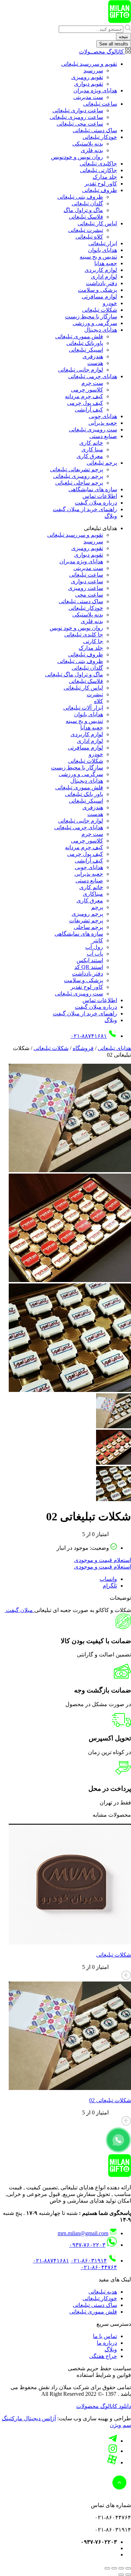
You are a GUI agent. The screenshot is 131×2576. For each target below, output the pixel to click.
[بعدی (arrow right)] (121, 2575)
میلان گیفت (19, 1610)
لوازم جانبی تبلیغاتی (81, 370)
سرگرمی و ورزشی (95, 323)
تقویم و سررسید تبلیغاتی (89, 64)
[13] (70, 1390)
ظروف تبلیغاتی (100, 190)
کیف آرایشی (89, 410)
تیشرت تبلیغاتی (86, 230)
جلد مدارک (105, 177)
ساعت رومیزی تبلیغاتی (76, 117)
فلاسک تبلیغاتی (86, 217)
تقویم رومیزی (87, 77)
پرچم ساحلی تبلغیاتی (79, 483)
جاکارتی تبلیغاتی (99, 170)
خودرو (110, 303)
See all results (114, 44)
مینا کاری (92, 449)
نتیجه (123, 37)
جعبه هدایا (106, 263)
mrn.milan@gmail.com (83, 2233)
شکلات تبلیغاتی (100, 310)
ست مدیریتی (88, 97)
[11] (70, 1170)
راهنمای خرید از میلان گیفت (85, 509)
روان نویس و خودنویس (77, 157)
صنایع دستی (103, 436)
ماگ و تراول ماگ (83, 210)
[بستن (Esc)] (107, 2568)
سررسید (93, 71)
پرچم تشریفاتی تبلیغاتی (77, 469)
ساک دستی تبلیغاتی (95, 130)
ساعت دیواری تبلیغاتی (78, 110)
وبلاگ (111, 516)
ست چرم (92, 383)
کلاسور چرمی (87, 390)
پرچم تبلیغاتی (102, 463)
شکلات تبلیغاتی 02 (110, 2100)
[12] (70, 1280)
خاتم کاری (91, 443)
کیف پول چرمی (85, 403)
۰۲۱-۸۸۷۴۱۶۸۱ (89, 1036)
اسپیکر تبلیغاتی (86, 350)
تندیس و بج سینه (98, 257)
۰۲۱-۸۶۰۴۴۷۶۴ (99, 2267)
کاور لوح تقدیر (101, 184)
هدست (95, 363)
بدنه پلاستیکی (88, 144)
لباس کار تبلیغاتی (97, 223)
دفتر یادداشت (101, 283)
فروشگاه (83, 1048)
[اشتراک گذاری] (114, 2568)
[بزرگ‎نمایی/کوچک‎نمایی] (128, 2568)
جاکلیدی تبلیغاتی (98, 164)
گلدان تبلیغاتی (87, 203)
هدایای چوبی (103, 416)
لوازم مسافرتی (99, 297)
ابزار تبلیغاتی (103, 243)
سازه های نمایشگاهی (93, 489)
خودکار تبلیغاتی (100, 137)
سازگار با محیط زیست (91, 316)
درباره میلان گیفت (96, 503)
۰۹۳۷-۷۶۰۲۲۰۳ (87, 2245)
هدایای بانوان (103, 250)
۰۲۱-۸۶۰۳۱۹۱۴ (89, 2261)
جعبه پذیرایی (103, 423)
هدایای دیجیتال (101, 330)
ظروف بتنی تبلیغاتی (80, 197)
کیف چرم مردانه (84, 396)
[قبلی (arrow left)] (128, 2575)
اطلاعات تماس (100, 496)
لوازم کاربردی (101, 270)
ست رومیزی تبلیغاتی (93, 430)
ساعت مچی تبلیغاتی (80, 124)
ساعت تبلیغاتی (100, 104)
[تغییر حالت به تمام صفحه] (121, 2568)
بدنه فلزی (92, 150)
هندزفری (93, 356)
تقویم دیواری (89, 84)
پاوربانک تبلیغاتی (85, 343)
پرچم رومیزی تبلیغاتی (78, 476)
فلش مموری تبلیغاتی (79, 336)
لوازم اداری (104, 277)
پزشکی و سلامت (97, 290)
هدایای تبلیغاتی (114, 1048)
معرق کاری (90, 456)
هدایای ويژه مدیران (95, 90)
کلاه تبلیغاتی (89, 237)
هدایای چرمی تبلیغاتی (93, 376)
